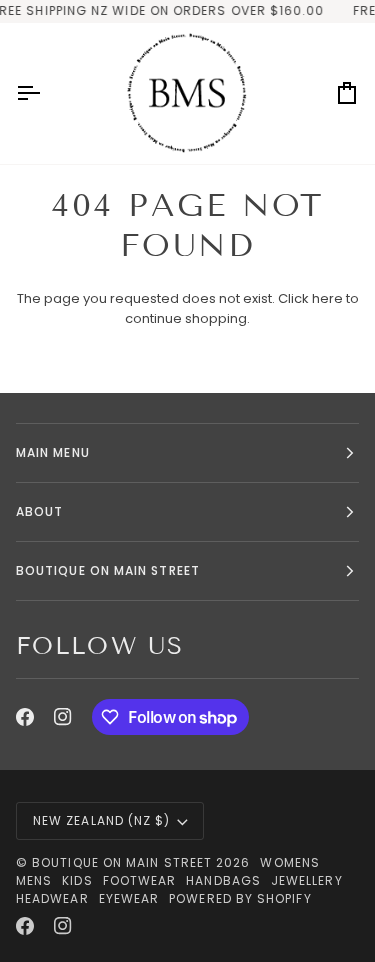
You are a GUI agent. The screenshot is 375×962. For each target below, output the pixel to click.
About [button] (39, 511)
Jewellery (307, 880)
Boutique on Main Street (122, 862)
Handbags (223, 880)
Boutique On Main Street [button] (108, 570)
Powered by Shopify (240, 898)
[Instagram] (63, 717)
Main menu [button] (53, 452)
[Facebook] (25, 717)
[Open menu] (46, 93)
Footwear (140, 880)
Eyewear (129, 898)
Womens (289, 862)
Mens (34, 880)
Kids (77, 880)
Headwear (52, 898)
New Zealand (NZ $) (101, 820)
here (327, 298)
